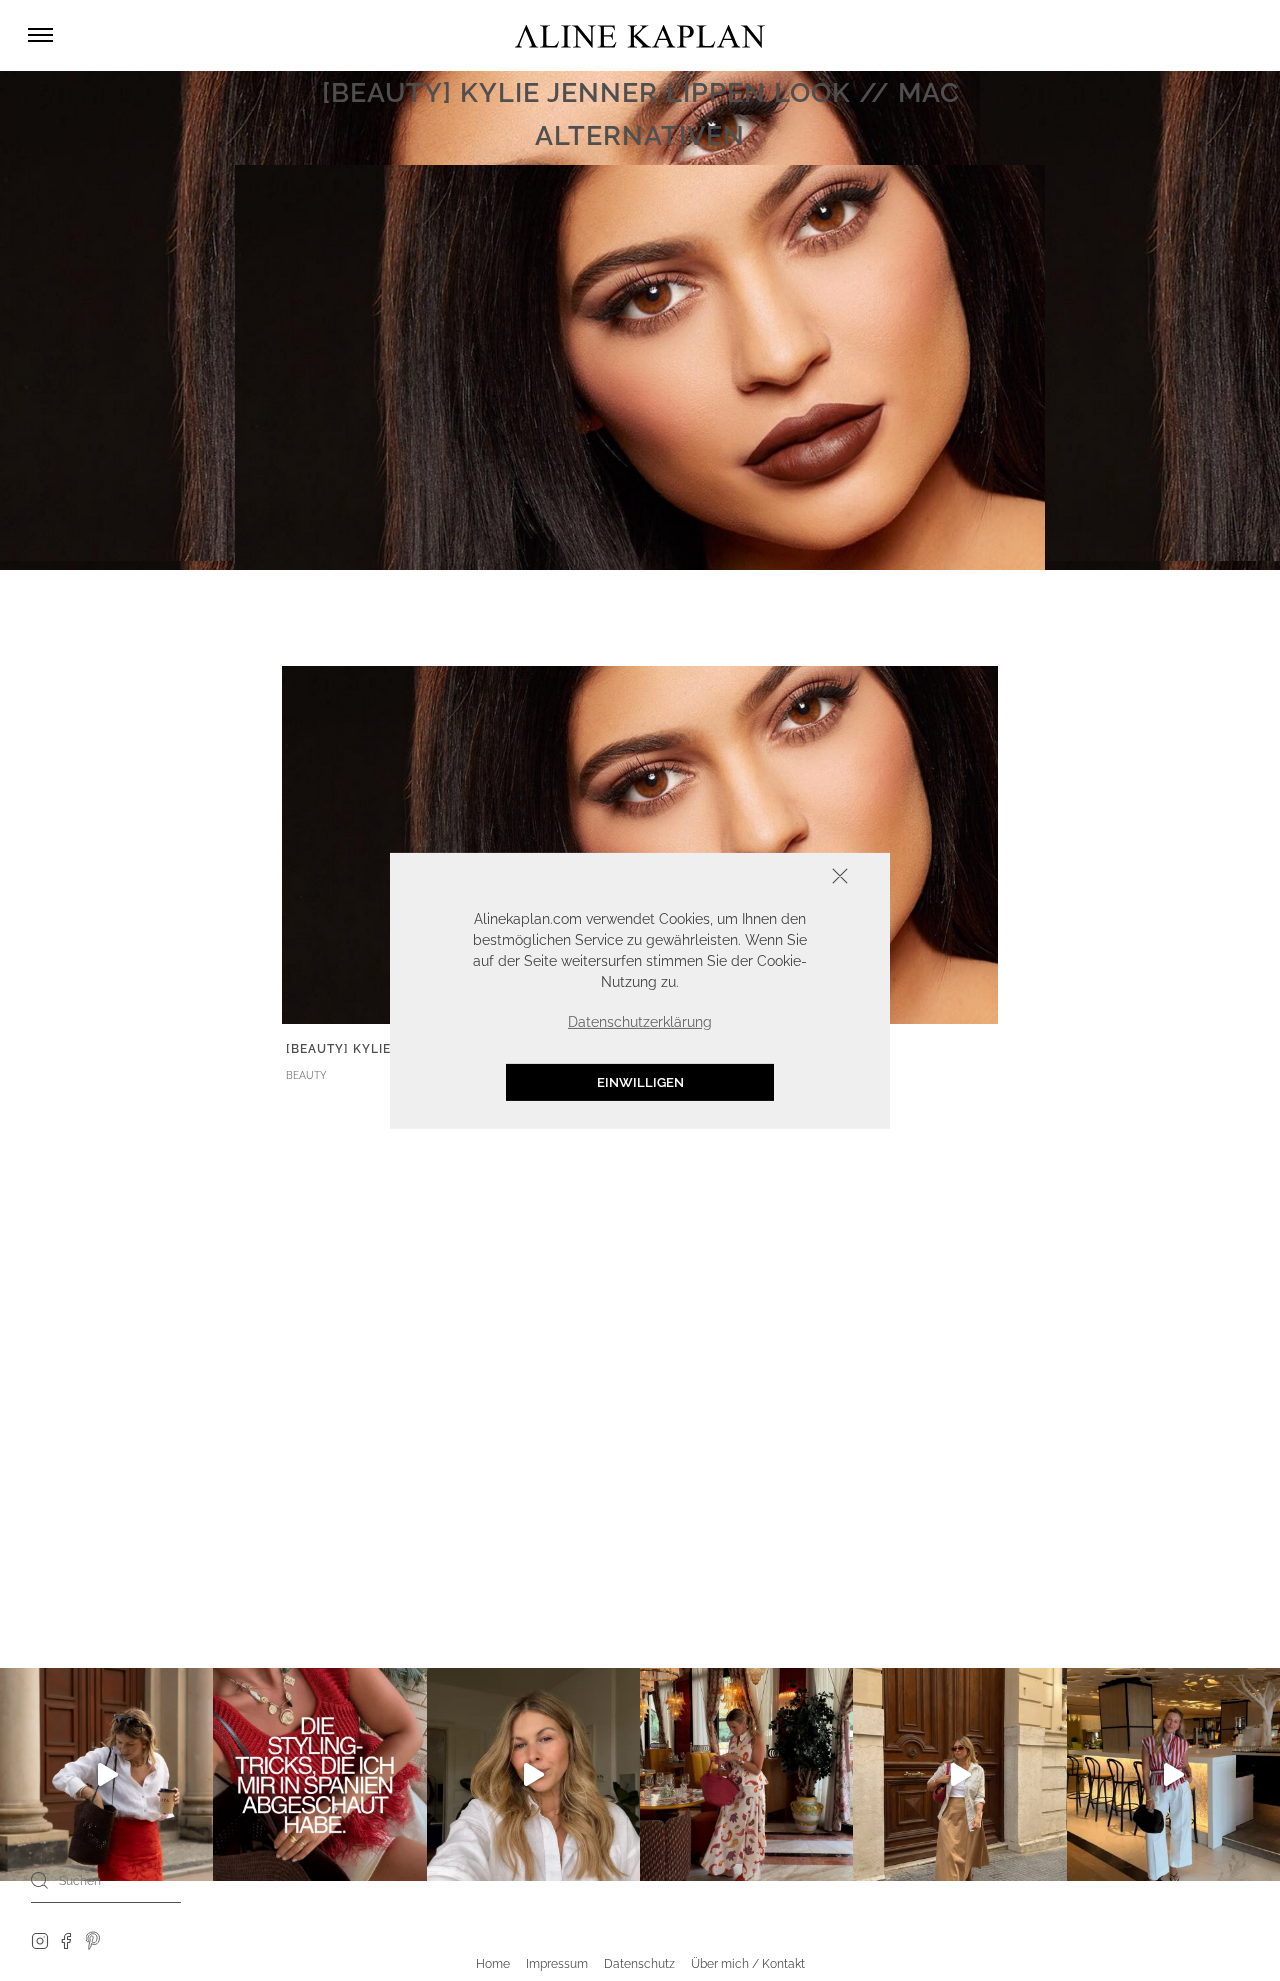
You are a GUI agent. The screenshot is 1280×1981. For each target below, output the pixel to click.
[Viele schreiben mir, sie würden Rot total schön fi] (106, 1774)
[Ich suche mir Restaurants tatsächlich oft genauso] (746, 1774)
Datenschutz (639, 1964)
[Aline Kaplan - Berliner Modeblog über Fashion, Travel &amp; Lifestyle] (640, 35)
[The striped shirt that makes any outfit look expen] (1173, 1774)
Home (493, 1964)
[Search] (40, 1880)
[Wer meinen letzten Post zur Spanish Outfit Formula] (319, 1774)
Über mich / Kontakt (748, 1964)
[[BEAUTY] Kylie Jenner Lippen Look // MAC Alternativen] (640, 843)
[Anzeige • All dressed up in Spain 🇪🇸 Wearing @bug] (959, 1774)
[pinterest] (93, 1940)
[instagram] (40, 1940)
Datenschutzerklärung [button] (640, 1021)
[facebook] (66, 1940)
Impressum (557, 1964)
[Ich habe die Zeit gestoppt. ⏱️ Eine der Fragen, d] (533, 1774)
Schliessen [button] (778, 877)
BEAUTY (306, 1075)
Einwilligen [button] (640, 1081)
